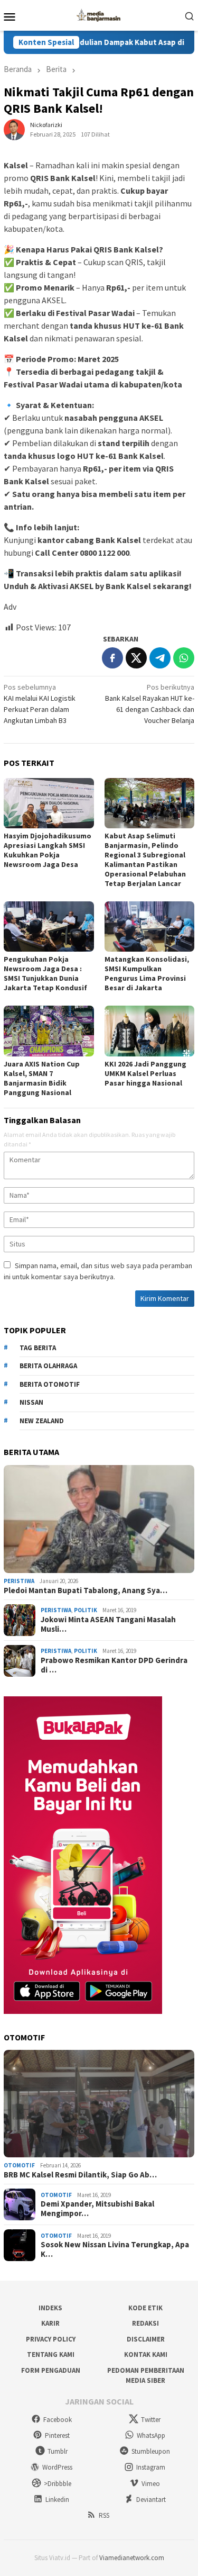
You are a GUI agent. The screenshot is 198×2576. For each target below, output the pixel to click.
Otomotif (19, 2165)
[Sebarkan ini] (112, 658)
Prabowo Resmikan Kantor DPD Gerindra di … (114, 1665)
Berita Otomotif (50, 1384)
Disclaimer (146, 2339)
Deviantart (151, 2500)
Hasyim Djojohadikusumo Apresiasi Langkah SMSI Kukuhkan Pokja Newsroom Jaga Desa (48, 850)
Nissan (31, 1402)
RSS (104, 2515)
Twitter (151, 2420)
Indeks (50, 2308)
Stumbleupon (151, 2451)
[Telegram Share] (160, 658)
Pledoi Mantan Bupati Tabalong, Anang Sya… (86, 1590)
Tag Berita (38, 1348)
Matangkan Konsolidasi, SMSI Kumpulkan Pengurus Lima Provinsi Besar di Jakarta (147, 973)
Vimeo (151, 2484)
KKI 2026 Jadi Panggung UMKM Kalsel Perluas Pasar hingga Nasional (145, 1073)
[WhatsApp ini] (184, 658)
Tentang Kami (51, 2354)
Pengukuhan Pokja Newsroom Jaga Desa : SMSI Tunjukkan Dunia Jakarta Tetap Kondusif (45, 973)
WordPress (57, 2467)
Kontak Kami (146, 2354)
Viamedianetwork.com (132, 2558)
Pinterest (57, 2435)
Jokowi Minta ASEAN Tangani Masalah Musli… (108, 1624)
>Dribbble (58, 2484)
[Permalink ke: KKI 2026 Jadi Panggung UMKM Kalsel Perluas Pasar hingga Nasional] (150, 1031)
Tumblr (58, 2451)
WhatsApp (151, 2435)
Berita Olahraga (48, 1366)
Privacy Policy (51, 2339)
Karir (50, 2323)
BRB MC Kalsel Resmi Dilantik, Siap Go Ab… (80, 2175)
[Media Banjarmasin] (99, 14)
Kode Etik (145, 2308)
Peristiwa (19, 1581)
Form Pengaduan (51, 2370)
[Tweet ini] (136, 658)
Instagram (151, 2467)
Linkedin (57, 2500)
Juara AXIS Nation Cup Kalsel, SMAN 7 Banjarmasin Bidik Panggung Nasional (42, 1078)
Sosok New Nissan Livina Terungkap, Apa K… (115, 2249)
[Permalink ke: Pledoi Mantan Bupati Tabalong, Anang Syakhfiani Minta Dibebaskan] (99, 1519)
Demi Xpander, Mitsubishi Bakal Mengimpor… (97, 2209)
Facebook (58, 2420)
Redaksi (145, 2323)
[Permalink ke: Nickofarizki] (14, 129)
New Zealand (42, 1421)
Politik (86, 1610)
